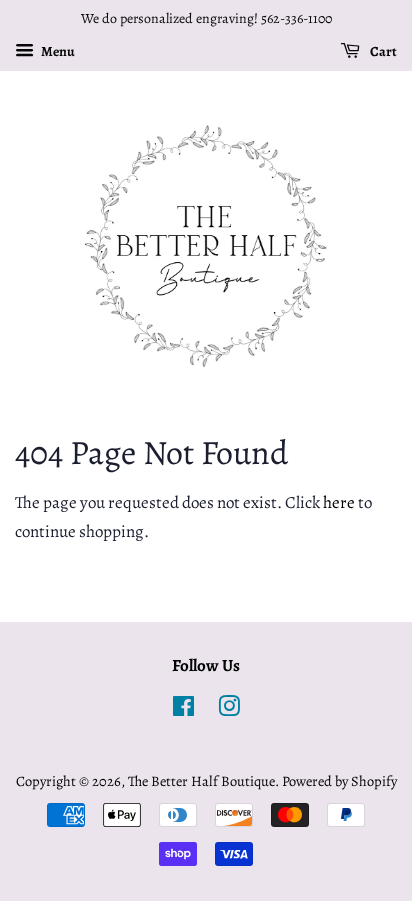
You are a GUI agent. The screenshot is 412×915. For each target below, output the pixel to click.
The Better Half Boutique (201, 781)
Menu (57, 51)
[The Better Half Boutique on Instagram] (229, 710)
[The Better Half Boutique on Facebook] (183, 710)
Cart (382, 51)
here (339, 502)
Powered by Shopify (339, 781)
